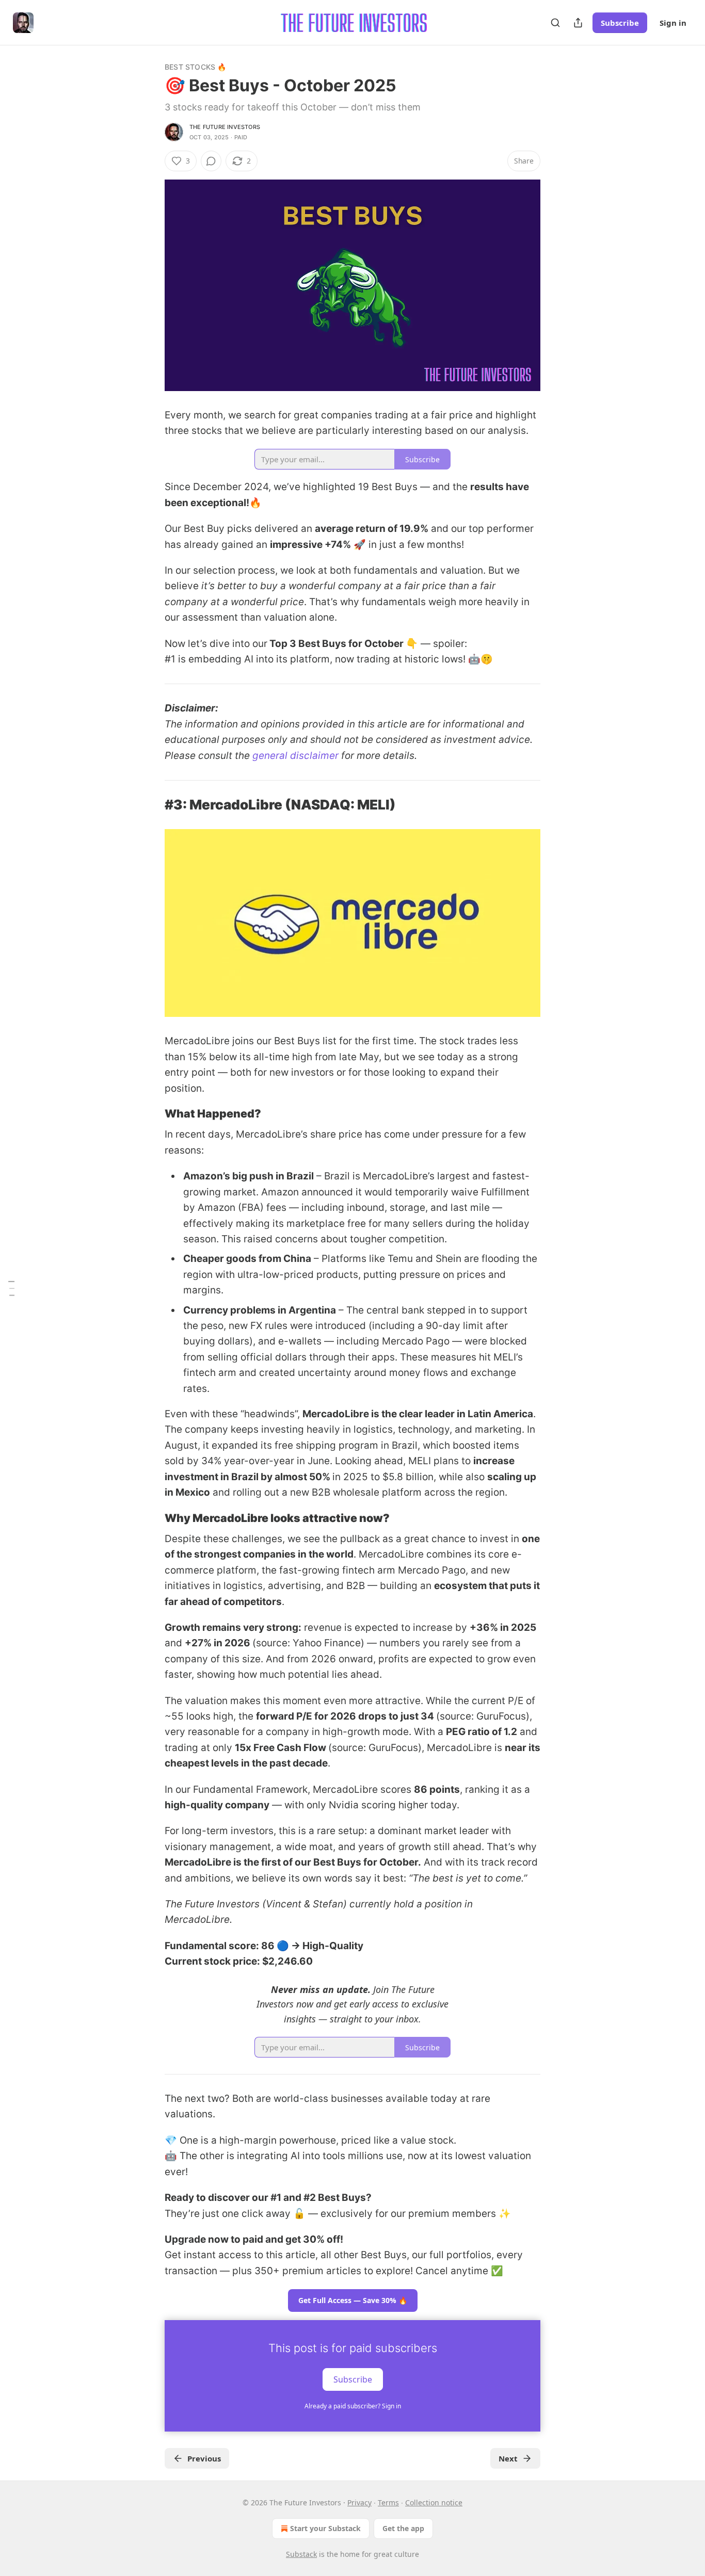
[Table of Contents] (11, 1288)
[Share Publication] (578, 23)
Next (508, 2458)
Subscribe (620, 23)
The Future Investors (225, 127)
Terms (388, 2502)
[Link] (150, 805)
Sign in (673, 23)
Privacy (359, 2502)
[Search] (555, 23)
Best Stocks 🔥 (196, 67)
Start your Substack (325, 2528)
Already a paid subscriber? (353, 2406)
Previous (204, 2458)
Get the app (403, 2528)
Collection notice (434, 2502)
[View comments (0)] (211, 161)
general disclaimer (295, 756)
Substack (301, 2554)
